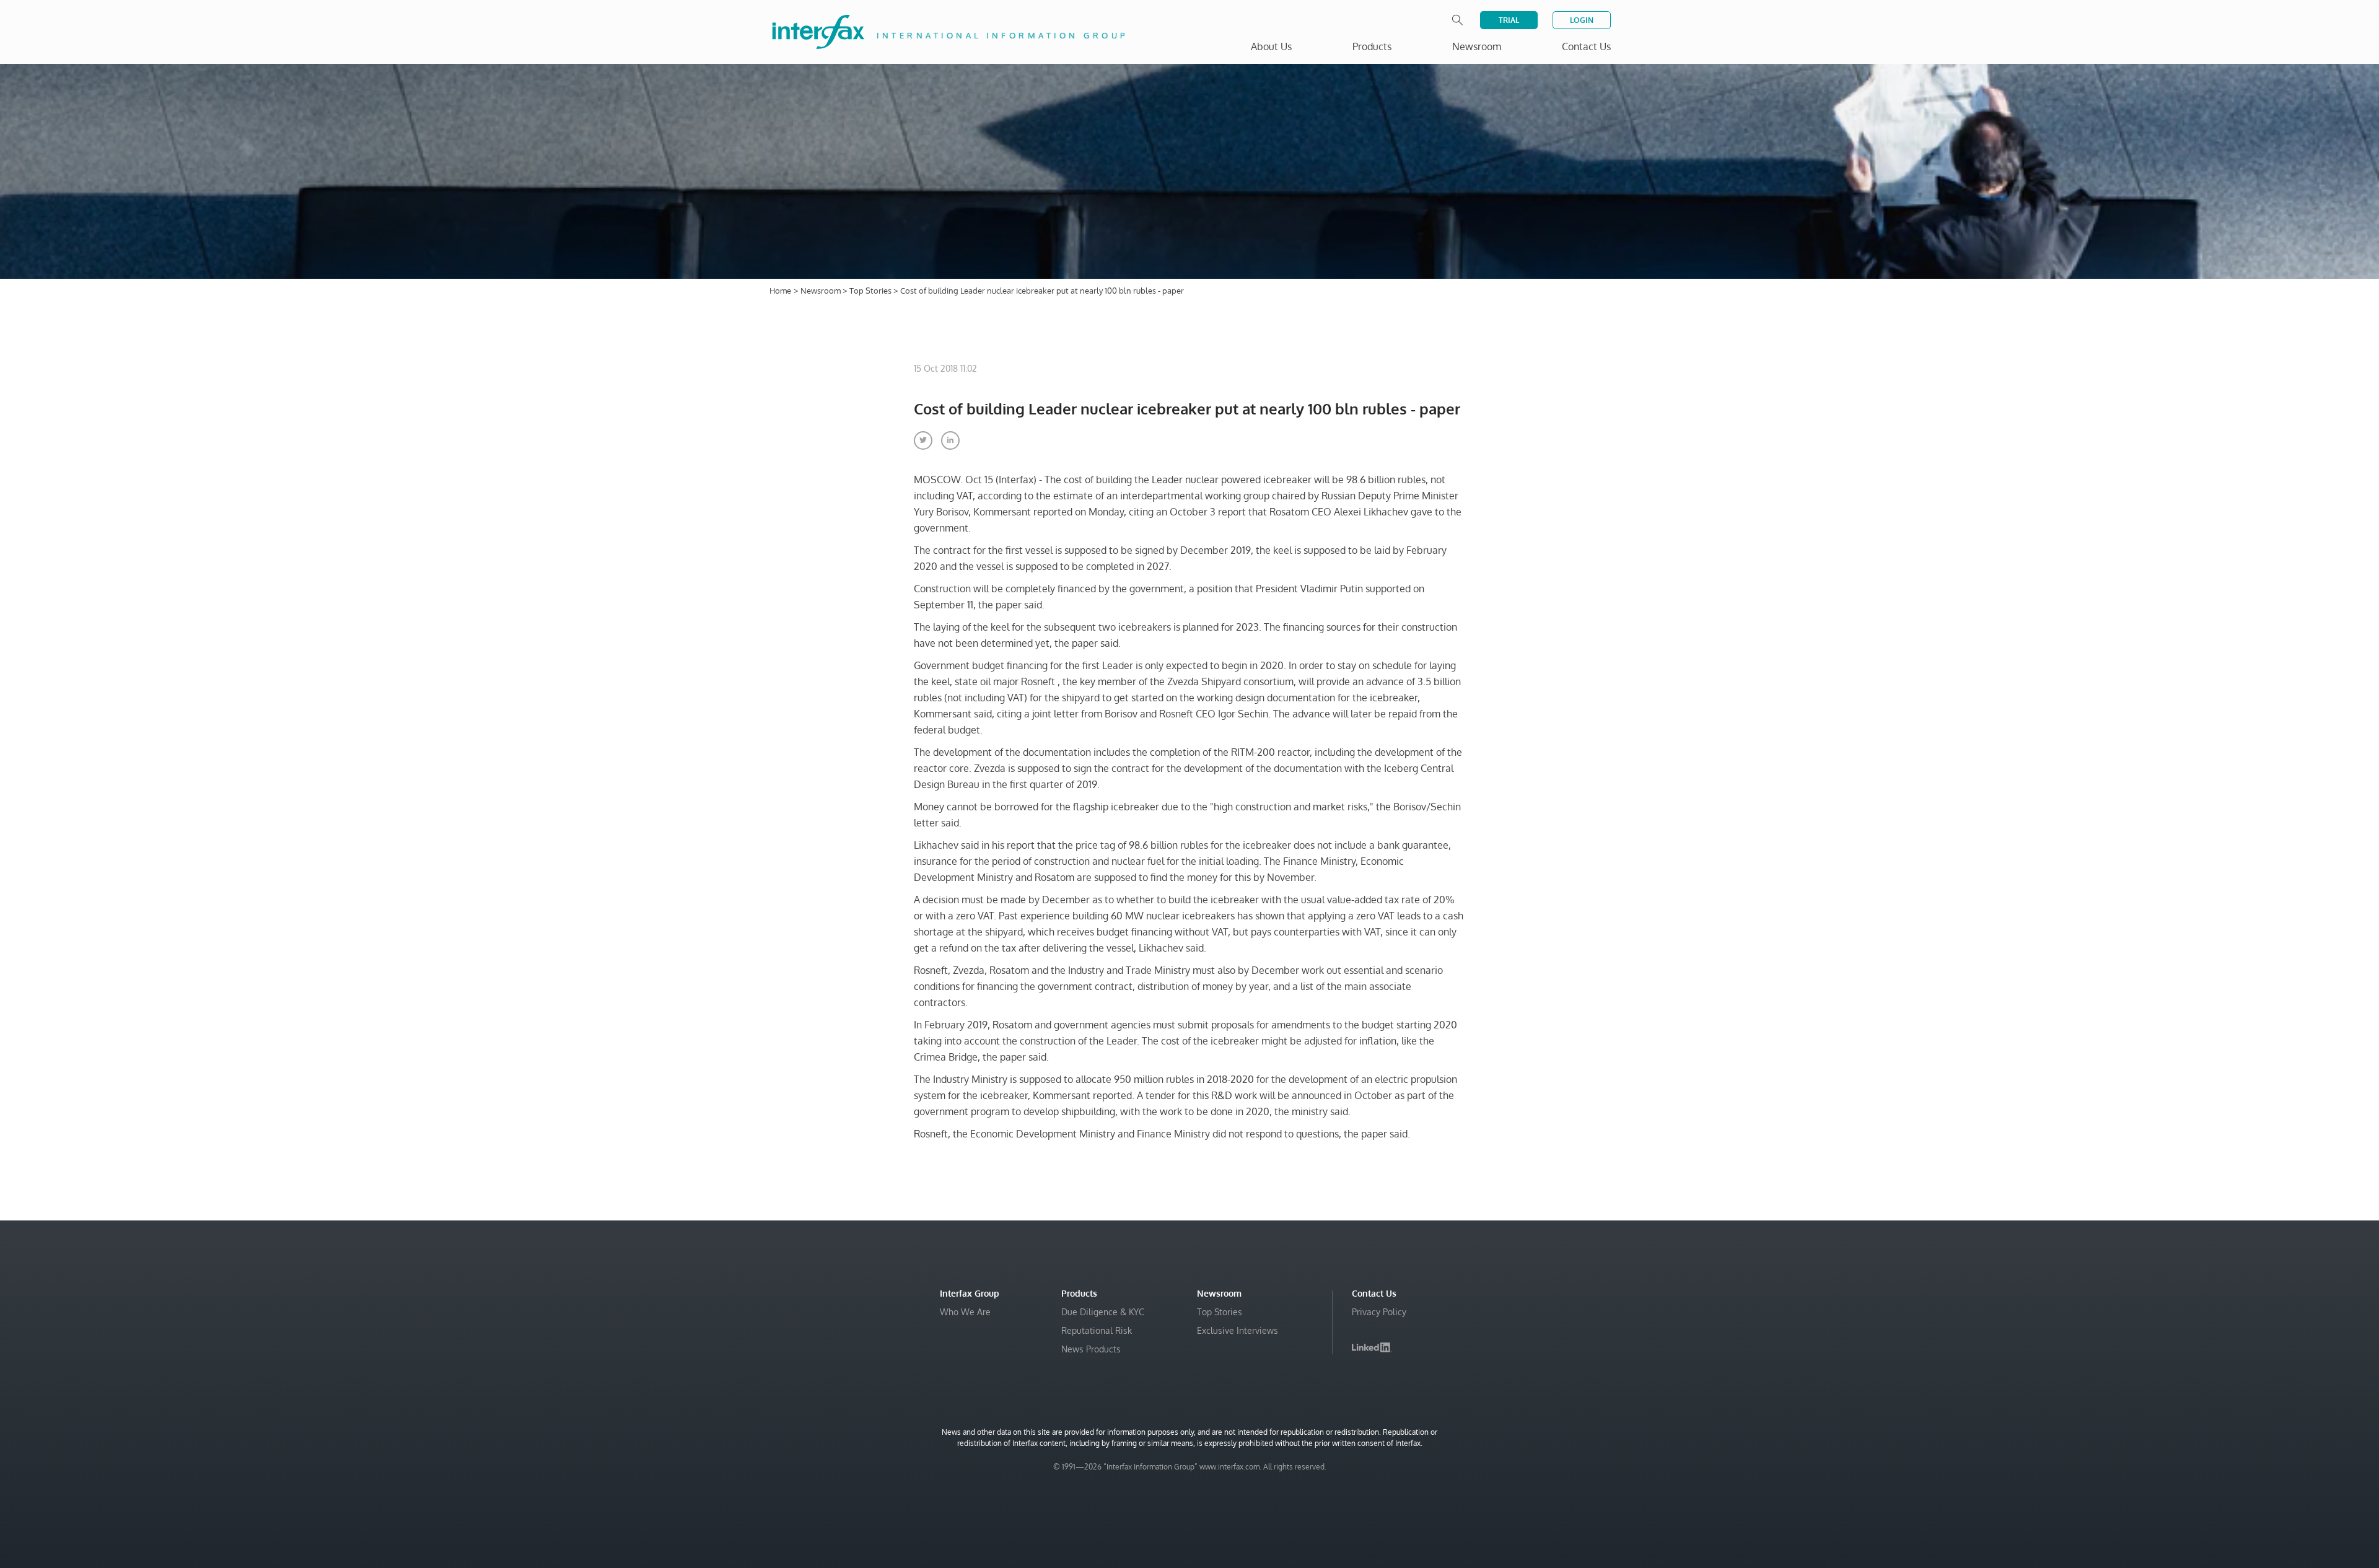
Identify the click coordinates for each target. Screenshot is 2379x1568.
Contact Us (1586, 46)
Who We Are (965, 1312)
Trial (1509, 20)
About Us (1271, 46)
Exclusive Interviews (1238, 1330)
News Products (1091, 1349)
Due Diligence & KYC (1103, 1312)
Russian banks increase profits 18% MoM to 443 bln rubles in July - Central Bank (2214, 1448)
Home (780, 291)
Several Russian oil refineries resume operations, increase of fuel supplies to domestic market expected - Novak (2205, 1516)
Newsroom (821, 291)
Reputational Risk (1097, 1330)
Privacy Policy (1379, 1312)
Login (1582, 20)
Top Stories (871, 291)
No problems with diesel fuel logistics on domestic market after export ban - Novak (2210, 1479)
